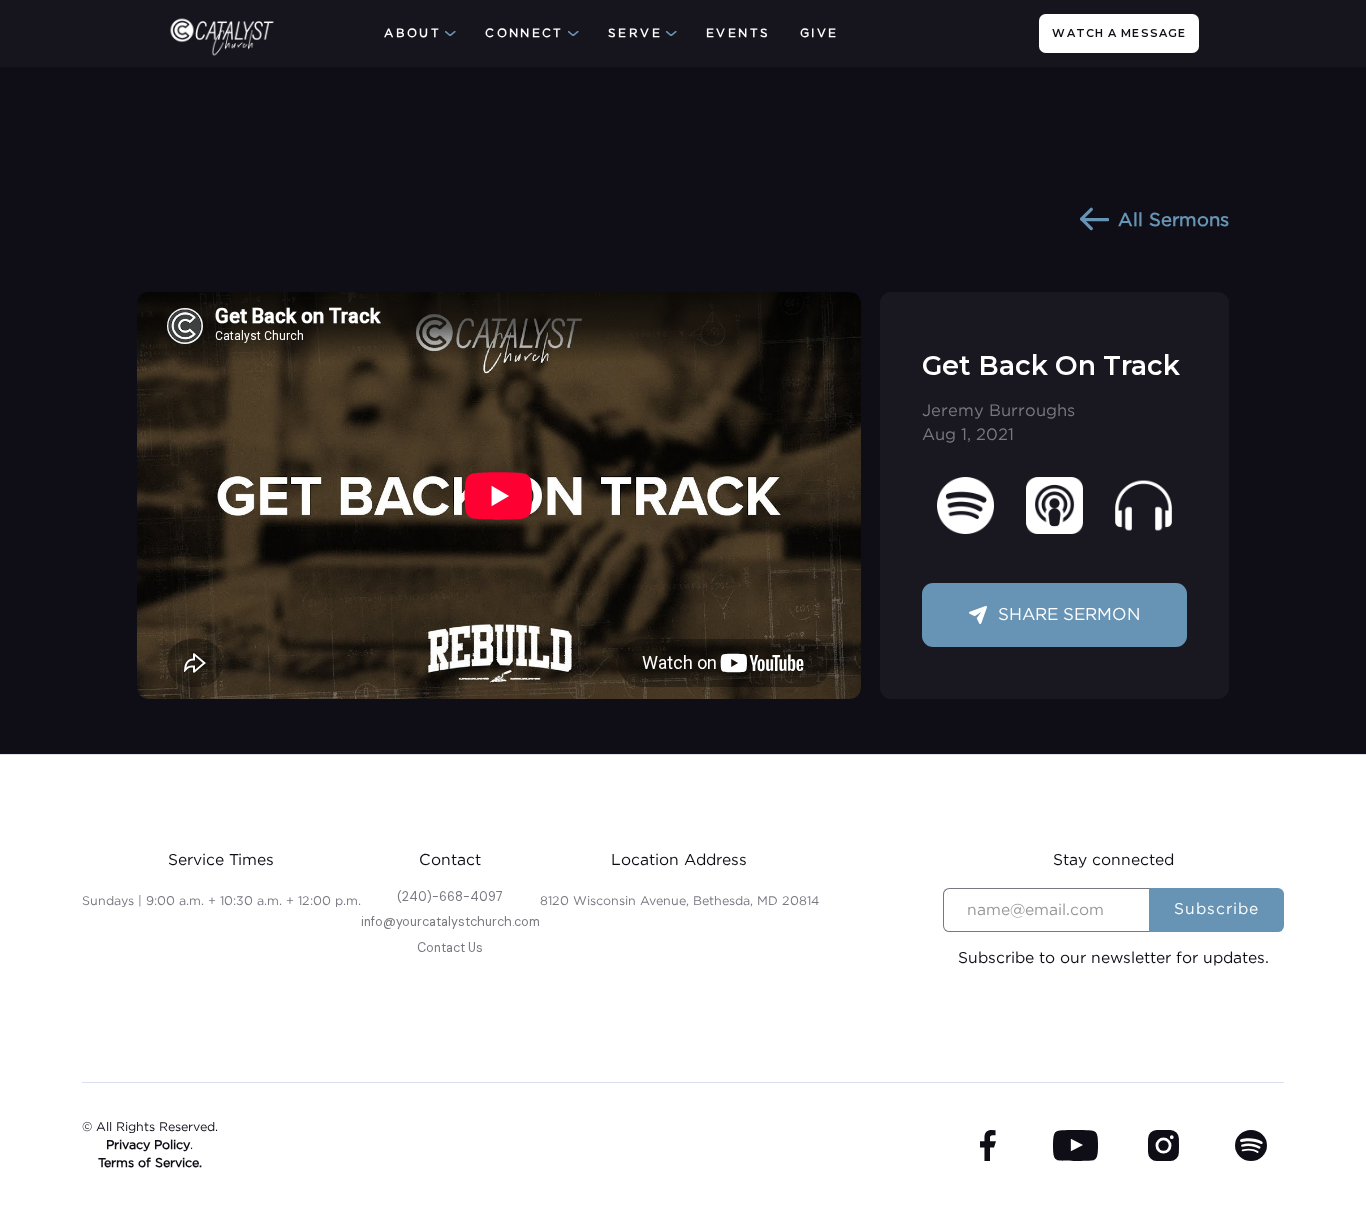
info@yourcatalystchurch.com (450, 922)
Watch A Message (1119, 33)
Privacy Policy (148, 1144)
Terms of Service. (150, 1162)
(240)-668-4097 (450, 897)
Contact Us (450, 948)
